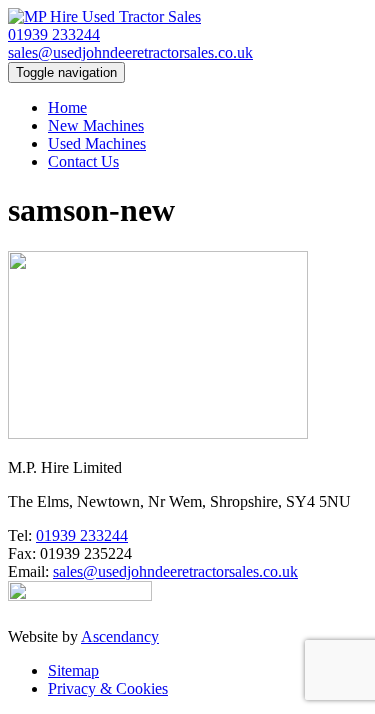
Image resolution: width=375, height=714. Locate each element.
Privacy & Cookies (108, 688)
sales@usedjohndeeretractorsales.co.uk (130, 52)
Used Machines (97, 143)
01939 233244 (54, 34)
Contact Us (83, 161)
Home (67, 107)
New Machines (96, 125)
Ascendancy (120, 636)
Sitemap (73, 670)
